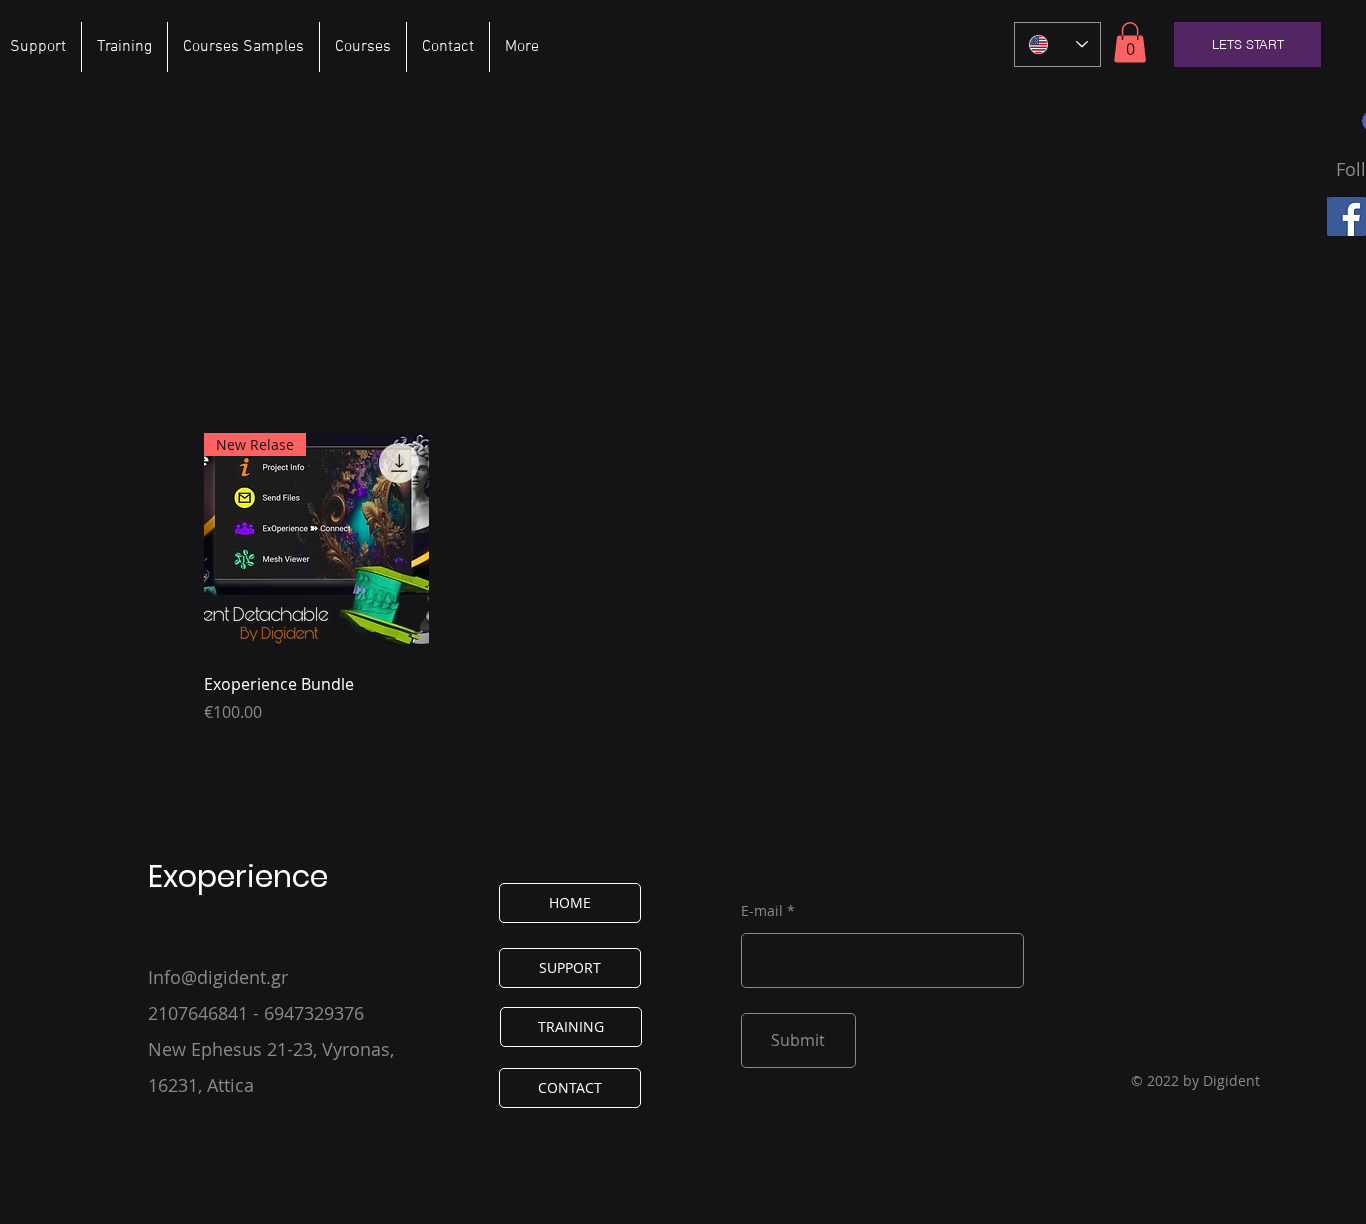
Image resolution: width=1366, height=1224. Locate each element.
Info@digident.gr (218, 977)
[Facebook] (1346, 216)
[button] (1130, 42)
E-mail (762, 911)
